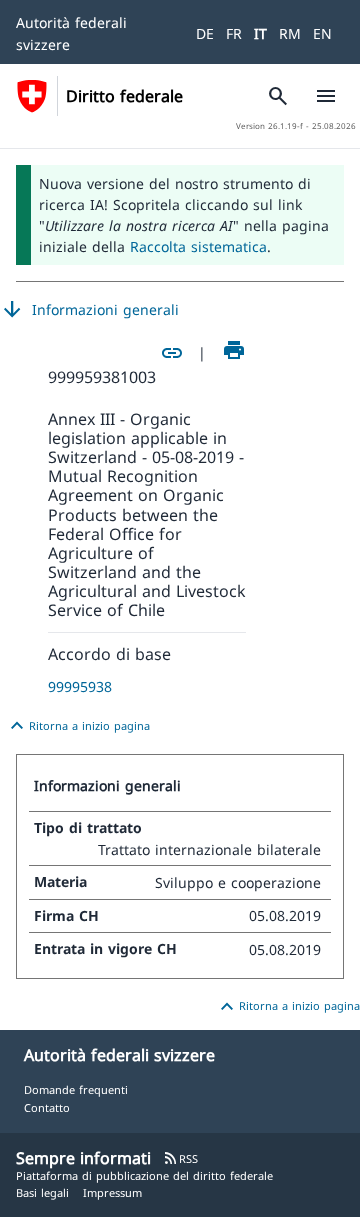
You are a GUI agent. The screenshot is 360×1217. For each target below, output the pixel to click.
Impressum (112, 1192)
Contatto (47, 1107)
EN (322, 33)
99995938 (80, 686)
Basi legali (42, 1192)
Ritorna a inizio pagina (77, 726)
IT (260, 33)
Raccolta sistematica (198, 246)
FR (234, 33)
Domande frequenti (76, 1089)
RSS (180, 1158)
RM (290, 33)
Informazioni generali (89, 310)
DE (205, 33)
